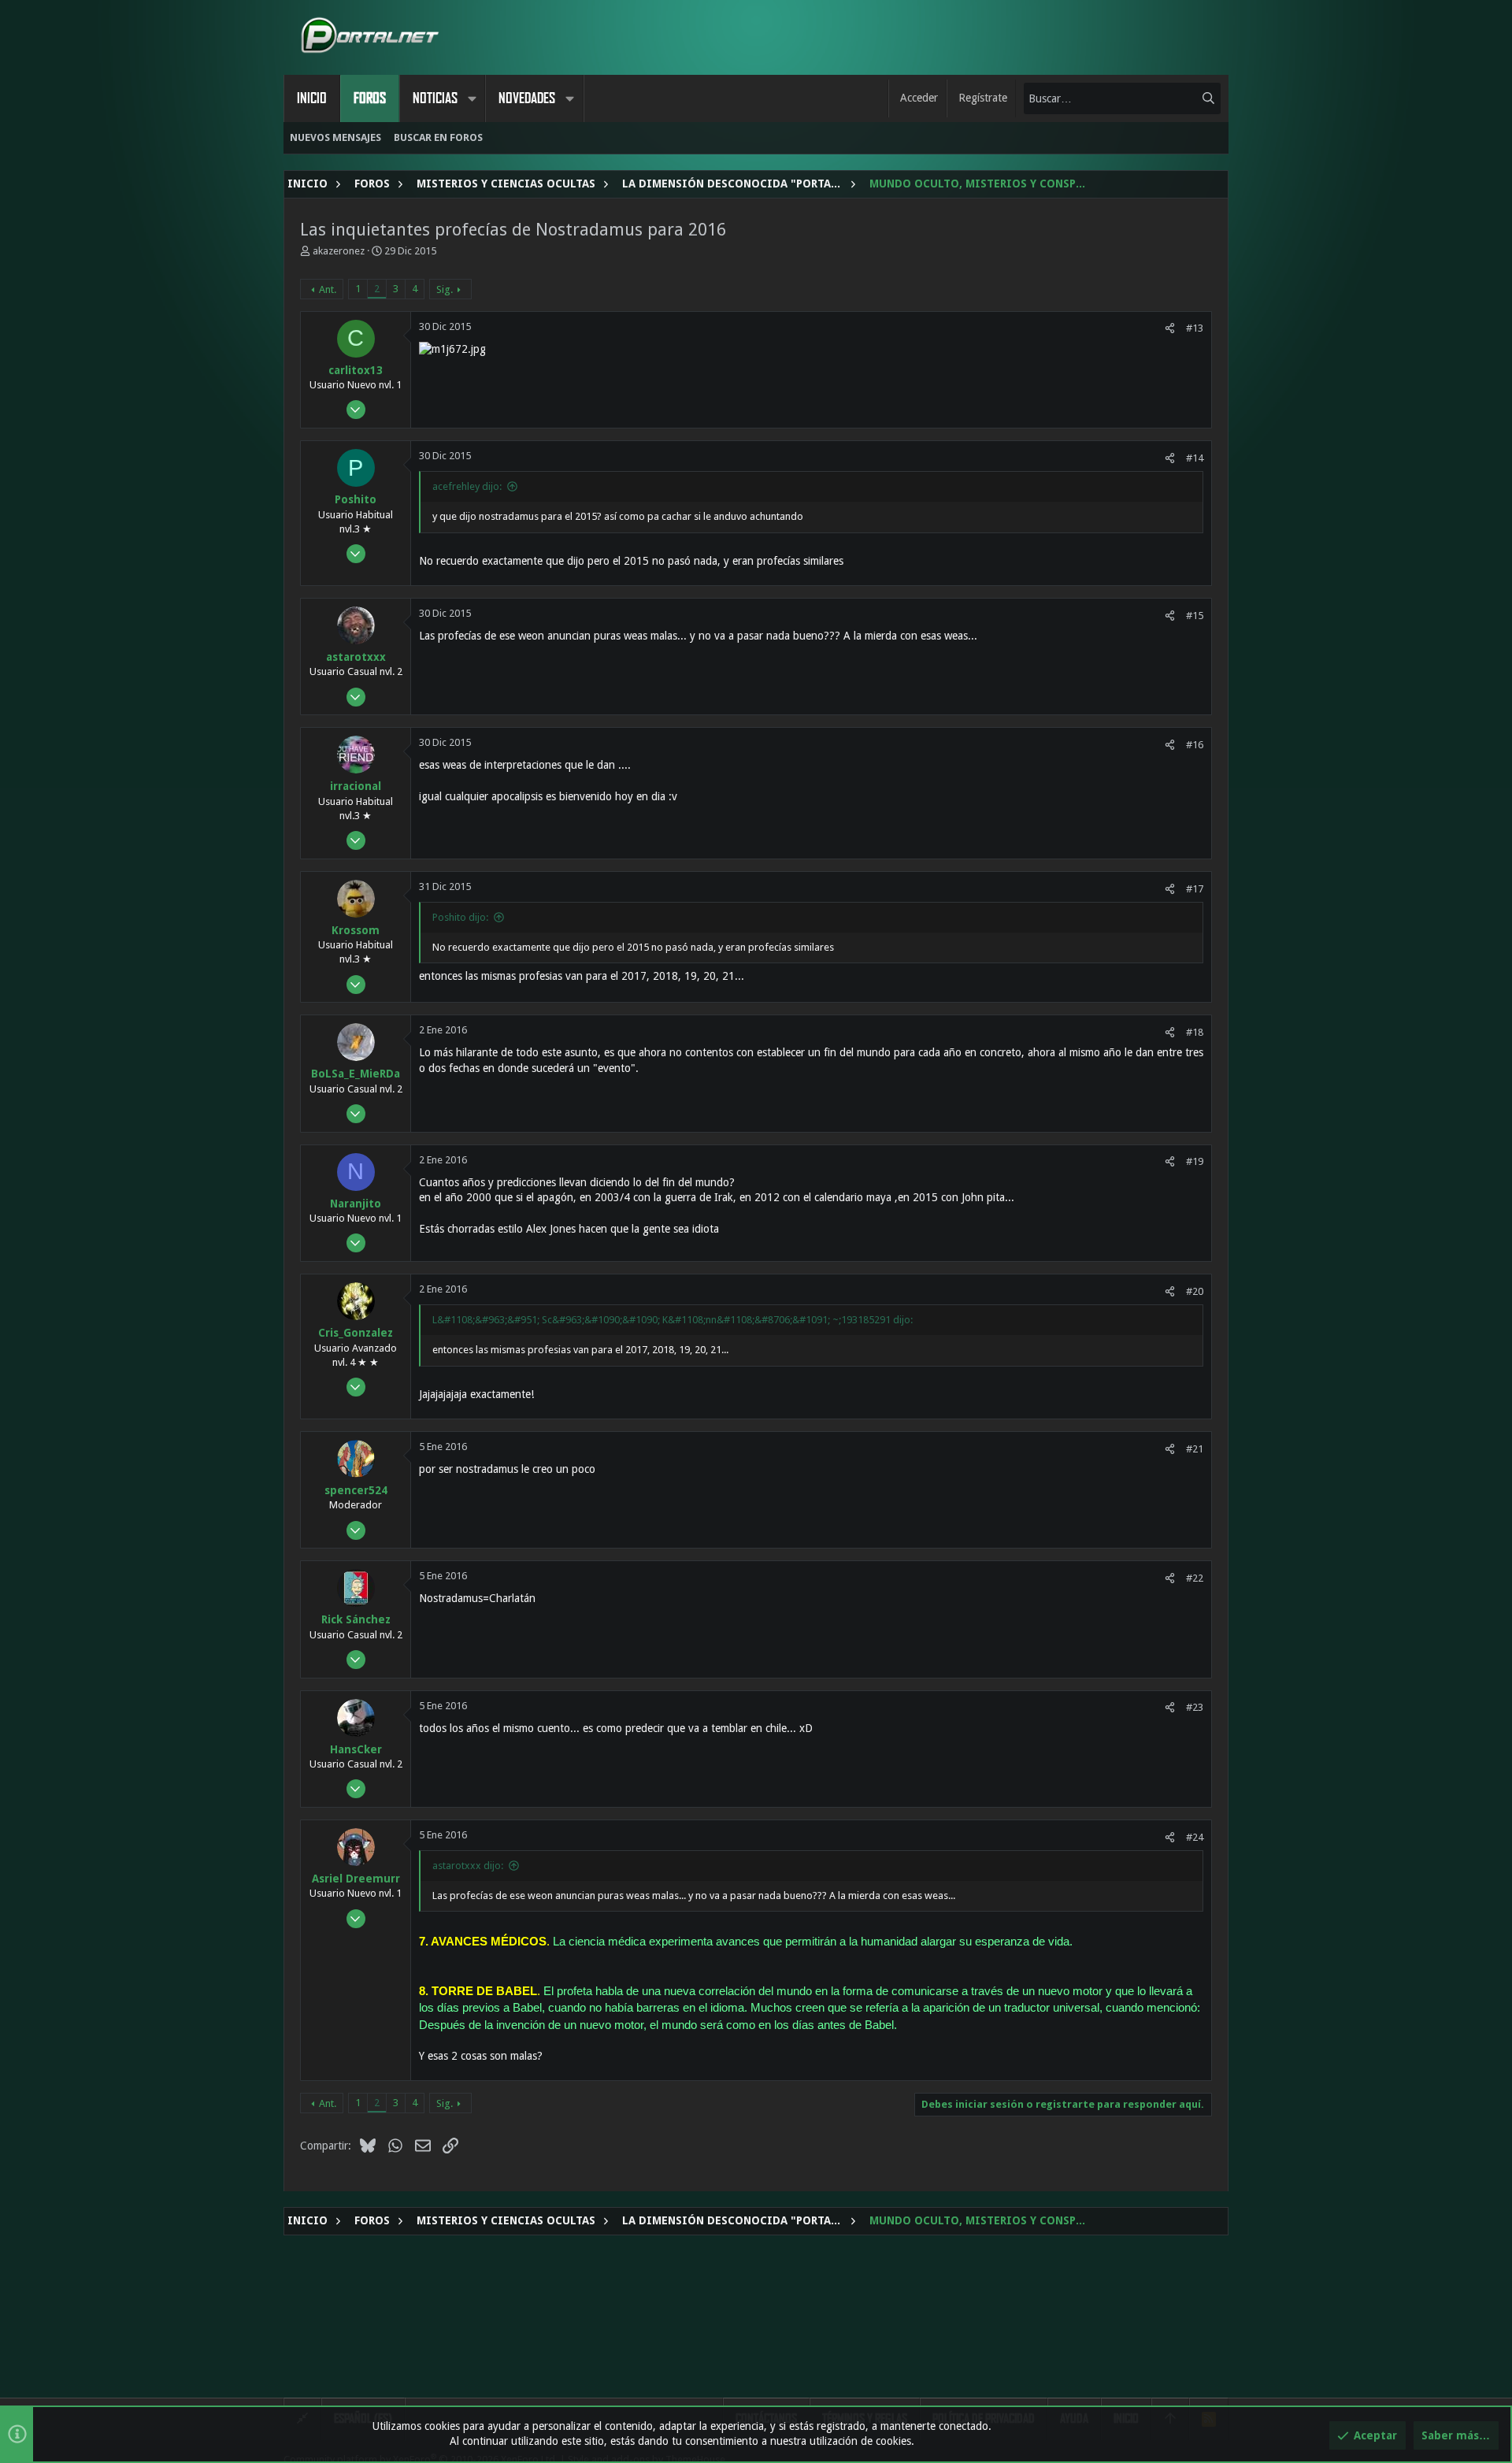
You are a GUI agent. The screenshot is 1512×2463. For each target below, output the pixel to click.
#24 (1195, 1837)
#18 (1195, 1032)
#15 (1195, 616)
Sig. (445, 289)
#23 (1195, 1707)
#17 (1195, 889)
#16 (1195, 745)
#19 (1195, 1161)
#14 (1195, 458)
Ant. (328, 289)
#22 (1195, 1578)
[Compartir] (1170, 328)
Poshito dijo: (460, 917)
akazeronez (339, 251)
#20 (1195, 1291)
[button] (472, 98)
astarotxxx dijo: (468, 1866)
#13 (1195, 328)
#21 (1195, 1449)
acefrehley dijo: (467, 486)
